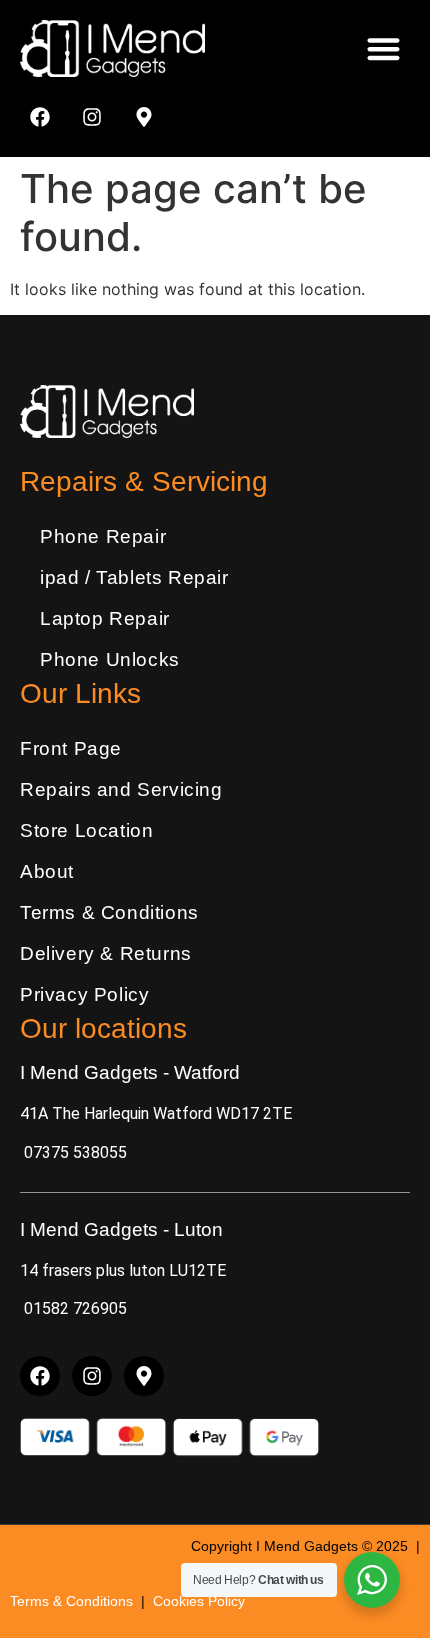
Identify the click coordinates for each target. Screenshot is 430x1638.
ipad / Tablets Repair (134, 577)
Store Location (86, 830)
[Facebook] (40, 117)
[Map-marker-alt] (144, 117)
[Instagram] (92, 117)
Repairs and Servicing (121, 789)
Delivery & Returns (106, 953)
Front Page (71, 748)
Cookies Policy (199, 1601)
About (47, 871)
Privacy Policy (84, 994)
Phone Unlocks (110, 659)
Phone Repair (103, 536)
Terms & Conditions (109, 912)
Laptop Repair (105, 618)
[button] (384, 48)
